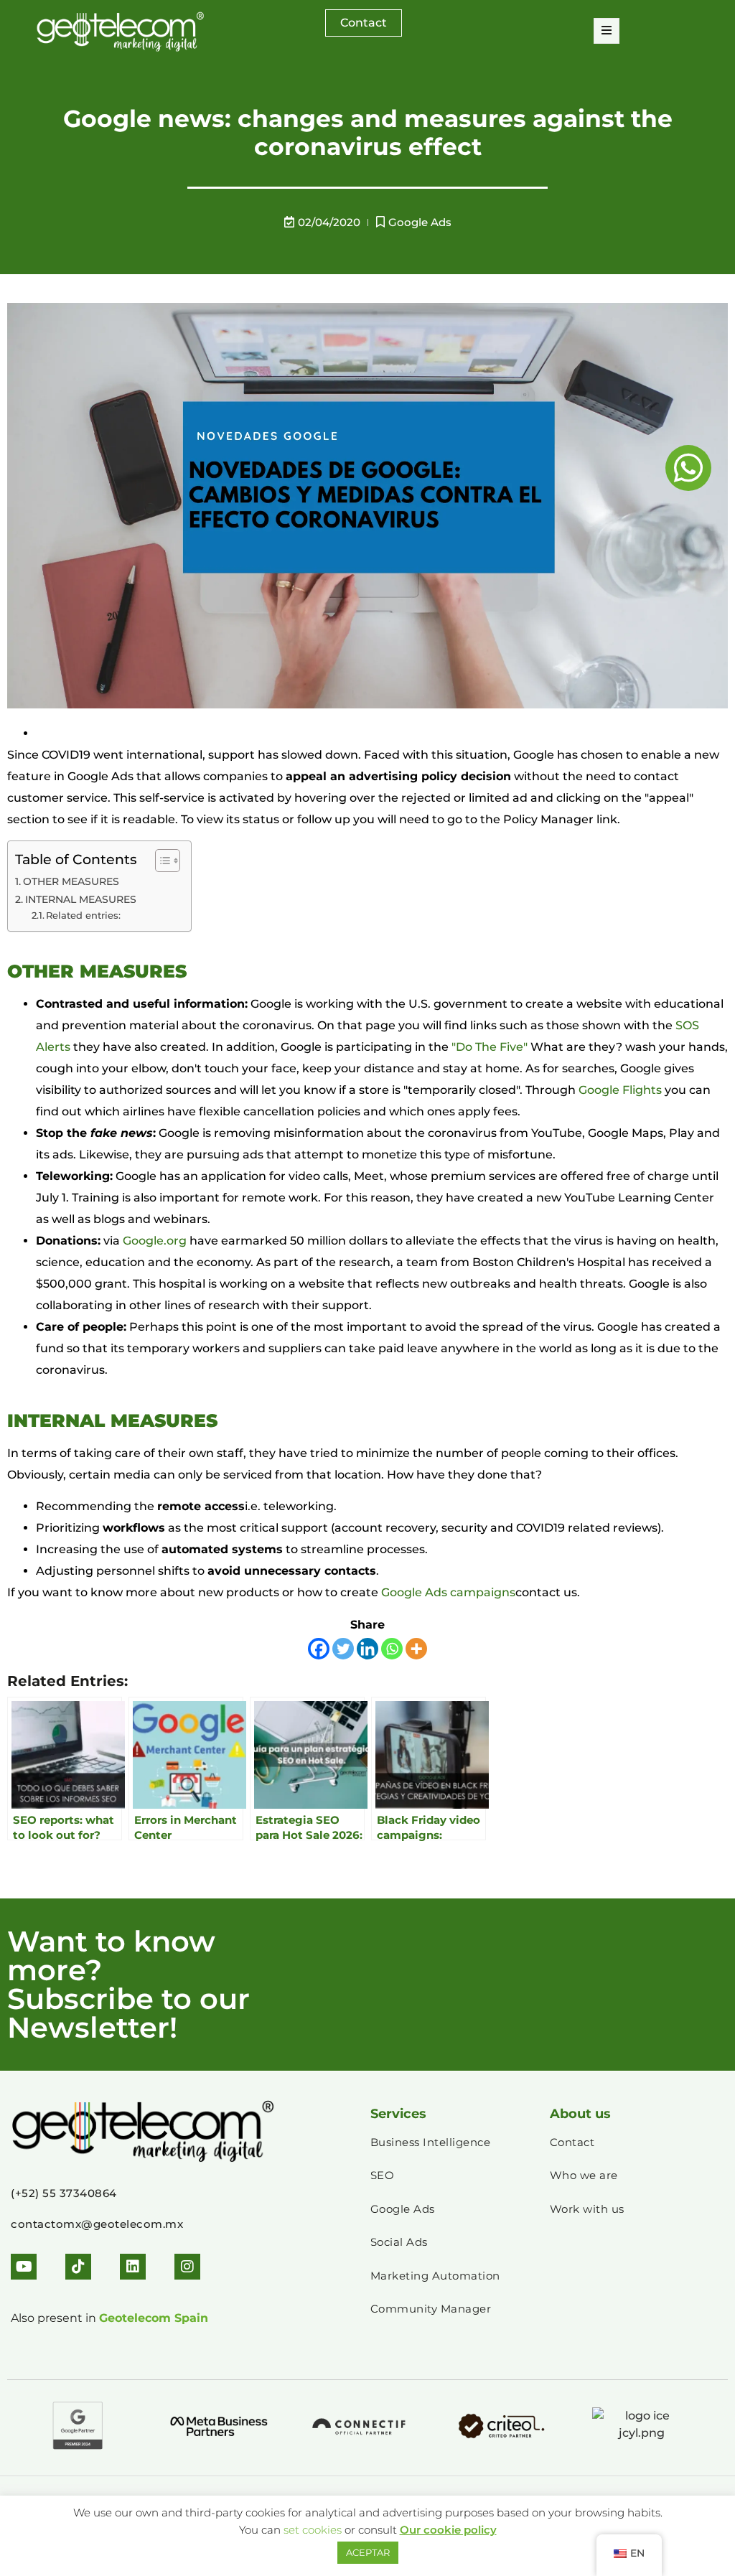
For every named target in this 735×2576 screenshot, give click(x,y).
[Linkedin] (367, 1649)
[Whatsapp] (392, 1649)
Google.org (155, 1241)
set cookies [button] (313, 2530)
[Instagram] (187, 2267)
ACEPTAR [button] (368, 2552)
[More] (416, 1649)
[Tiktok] (78, 2267)
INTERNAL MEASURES (81, 899)
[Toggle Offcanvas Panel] (607, 31)
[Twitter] (343, 1649)
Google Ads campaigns (448, 1592)
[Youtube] (24, 2267)
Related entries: (83, 915)
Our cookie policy (448, 2530)
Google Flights (620, 1090)
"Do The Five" (490, 1047)
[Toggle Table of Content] (160, 861)
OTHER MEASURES (71, 881)
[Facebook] (319, 1649)
